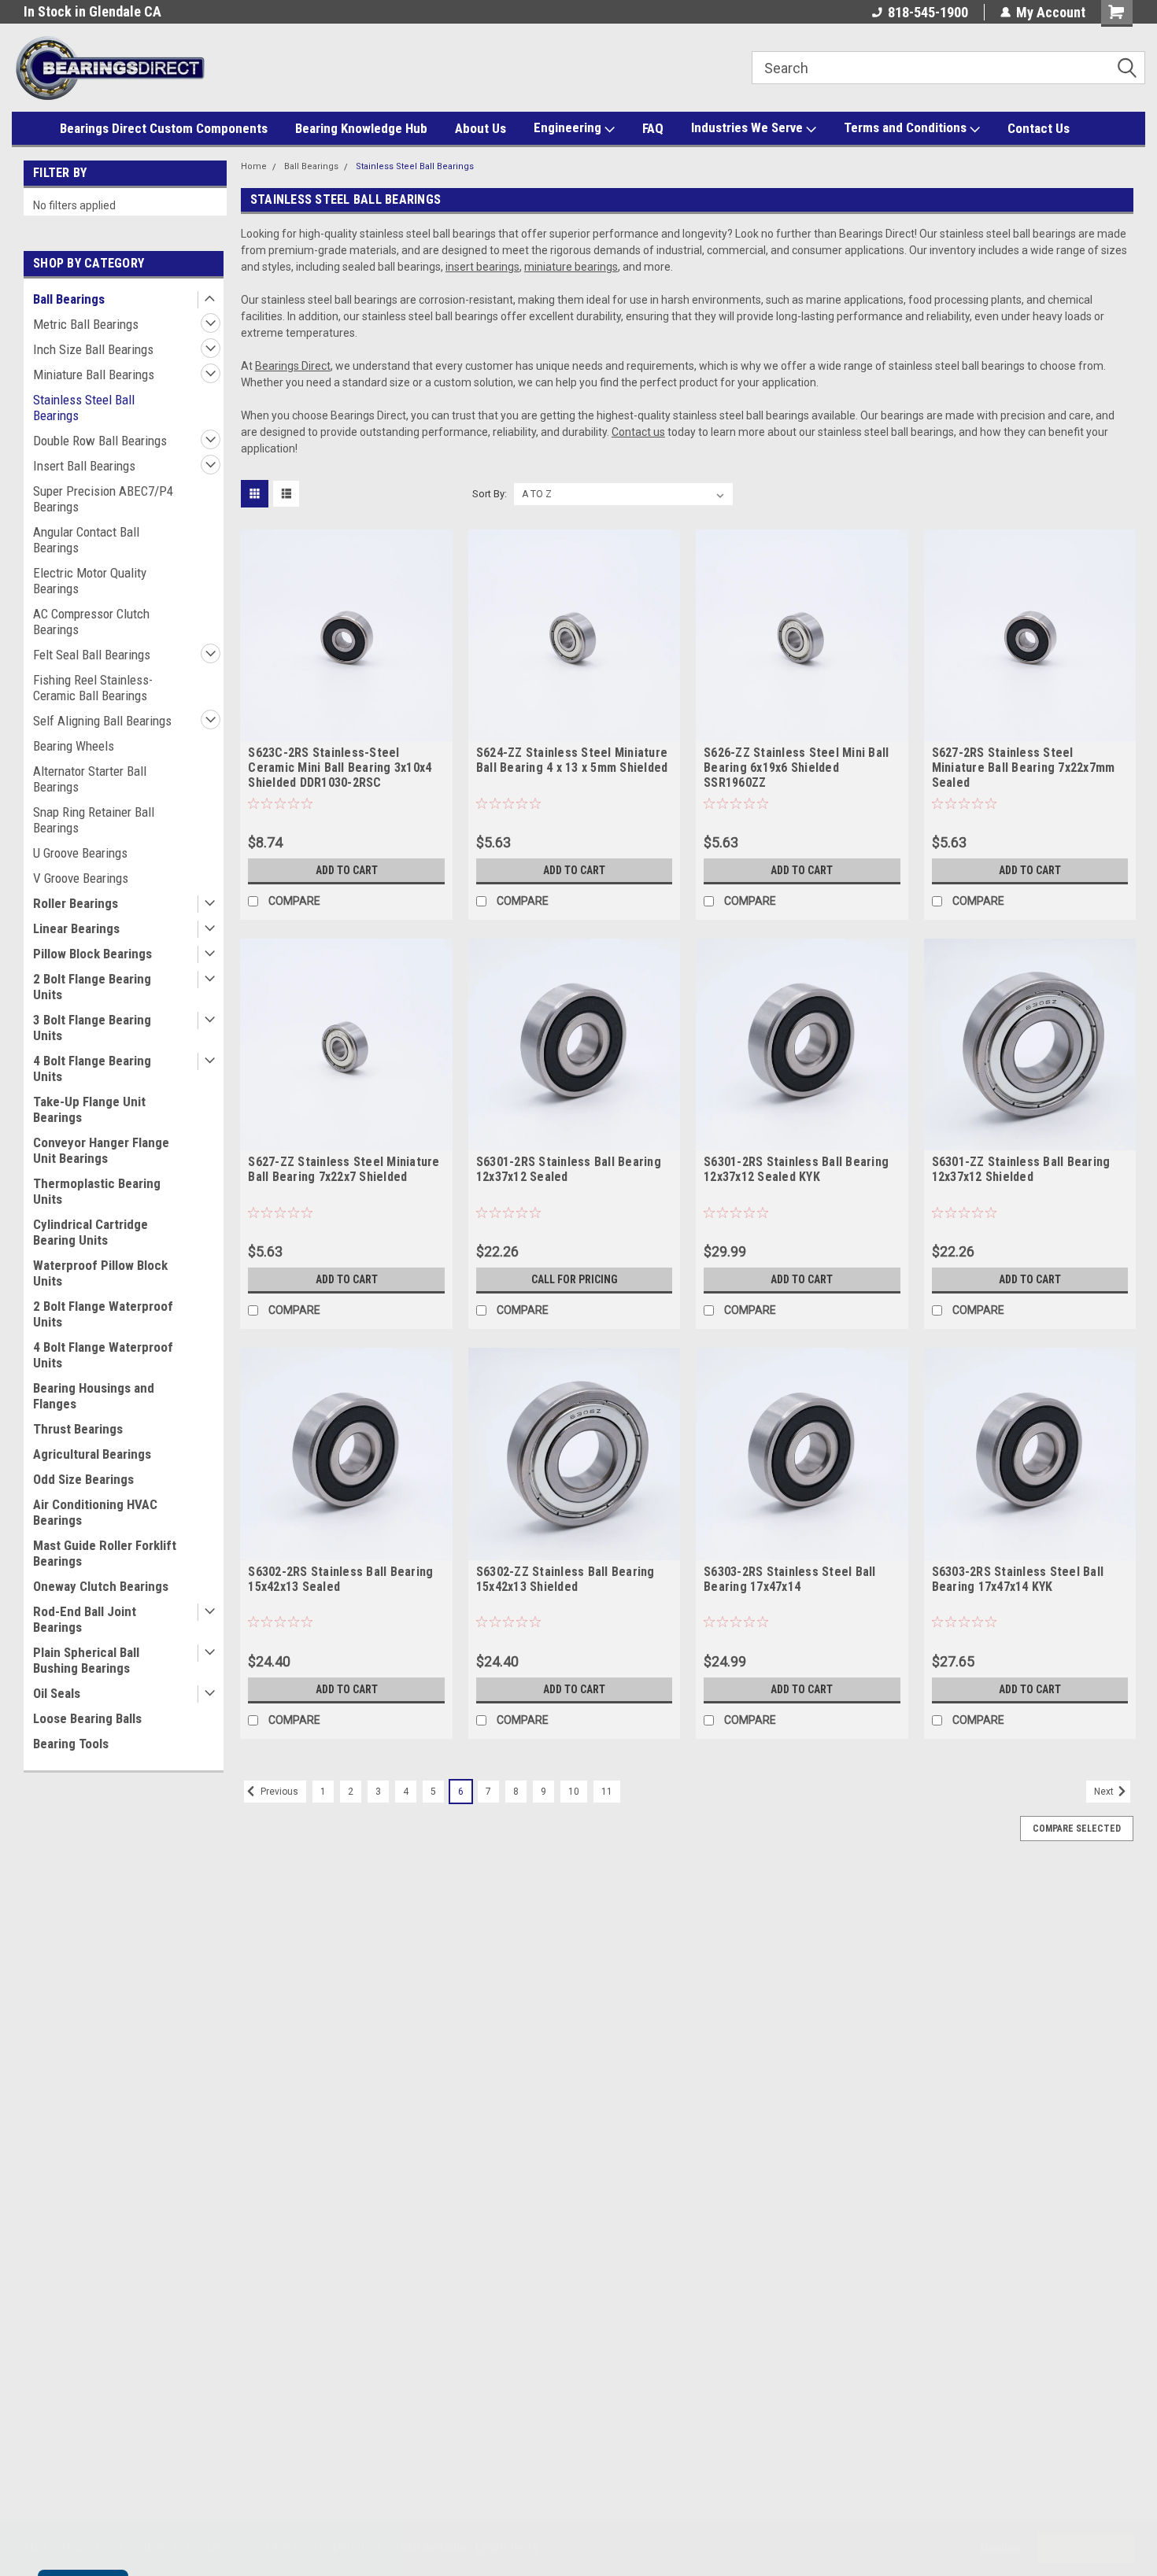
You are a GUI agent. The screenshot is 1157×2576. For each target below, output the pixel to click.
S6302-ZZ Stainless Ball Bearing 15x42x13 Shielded (566, 1579)
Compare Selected (1077, 1829)
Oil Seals (57, 1693)
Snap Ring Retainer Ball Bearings (94, 820)
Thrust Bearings (78, 1429)
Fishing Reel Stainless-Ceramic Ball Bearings (93, 688)
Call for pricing (575, 1279)
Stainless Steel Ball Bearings (84, 408)
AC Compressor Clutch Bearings (91, 622)
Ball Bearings (69, 299)
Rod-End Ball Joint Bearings (85, 1619)
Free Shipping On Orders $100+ (114, 11)
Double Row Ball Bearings (100, 441)
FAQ (653, 128)
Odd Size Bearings (83, 1479)
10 (574, 1792)
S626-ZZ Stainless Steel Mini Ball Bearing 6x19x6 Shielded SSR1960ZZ (796, 768)
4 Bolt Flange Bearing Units (92, 1068)
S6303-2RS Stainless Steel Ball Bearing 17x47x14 (790, 1579)
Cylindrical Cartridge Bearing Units (91, 1232)
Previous (278, 1792)
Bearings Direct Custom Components (164, 128)
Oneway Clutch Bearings (101, 1586)
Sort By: (490, 494)
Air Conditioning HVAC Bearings (95, 1512)
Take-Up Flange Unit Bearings (89, 1109)
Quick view (346, 729)
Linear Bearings (76, 928)
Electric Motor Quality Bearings (90, 581)
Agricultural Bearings (92, 1454)
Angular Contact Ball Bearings (86, 540)
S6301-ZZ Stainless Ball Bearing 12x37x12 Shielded (1021, 1169)
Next (1105, 1792)
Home (254, 166)
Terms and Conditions (907, 127)
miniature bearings (571, 267)
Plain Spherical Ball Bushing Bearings (86, 1660)
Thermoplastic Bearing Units (97, 1191)
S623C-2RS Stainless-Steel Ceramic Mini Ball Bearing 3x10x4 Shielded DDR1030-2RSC (340, 768)
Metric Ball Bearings (86, 324)
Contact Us (1039, 128)
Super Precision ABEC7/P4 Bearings (103, 499)
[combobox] (948, 68)
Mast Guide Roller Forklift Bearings (105, 1553)
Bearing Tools (71, 1744)
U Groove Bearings (80, 853)
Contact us (638, 432)
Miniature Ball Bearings (94, 375)
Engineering (569, 127)
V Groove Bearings (81, 878)
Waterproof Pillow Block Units (100, 1273)
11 (607, 1792)
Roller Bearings (76, 903)
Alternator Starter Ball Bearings (90, 779)
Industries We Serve (749, 127)
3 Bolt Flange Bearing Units (92, 1028)
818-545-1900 (928, 12)
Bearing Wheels (74, 746)
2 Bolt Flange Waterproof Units (103, 1314)
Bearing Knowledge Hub (361, 128)
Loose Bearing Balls (87, 1718)
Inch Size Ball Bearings (93, 349)
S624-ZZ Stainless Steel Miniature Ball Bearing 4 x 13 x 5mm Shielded (572, 760)
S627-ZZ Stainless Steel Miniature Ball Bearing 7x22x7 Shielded (344, 1169)
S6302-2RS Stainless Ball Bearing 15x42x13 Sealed (340, 1579)
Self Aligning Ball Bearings (102, 721)
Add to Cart (347, 870)
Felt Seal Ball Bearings (92, 655)
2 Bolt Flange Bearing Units (92, 987)
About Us (481, 128)
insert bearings (482, 267)
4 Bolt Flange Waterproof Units (103, 1355)
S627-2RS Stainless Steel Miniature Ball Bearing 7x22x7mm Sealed (1024, 768)
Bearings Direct (293, 366)
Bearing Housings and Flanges (94, 1396)
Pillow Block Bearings (92, 954)
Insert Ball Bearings (84, 466)
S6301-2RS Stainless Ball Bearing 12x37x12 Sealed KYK (796, 1169)
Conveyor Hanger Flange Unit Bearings (101, 1150)
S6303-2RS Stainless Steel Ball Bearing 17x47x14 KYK (1018, 1579)
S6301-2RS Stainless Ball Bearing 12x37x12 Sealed (569, 1169)
